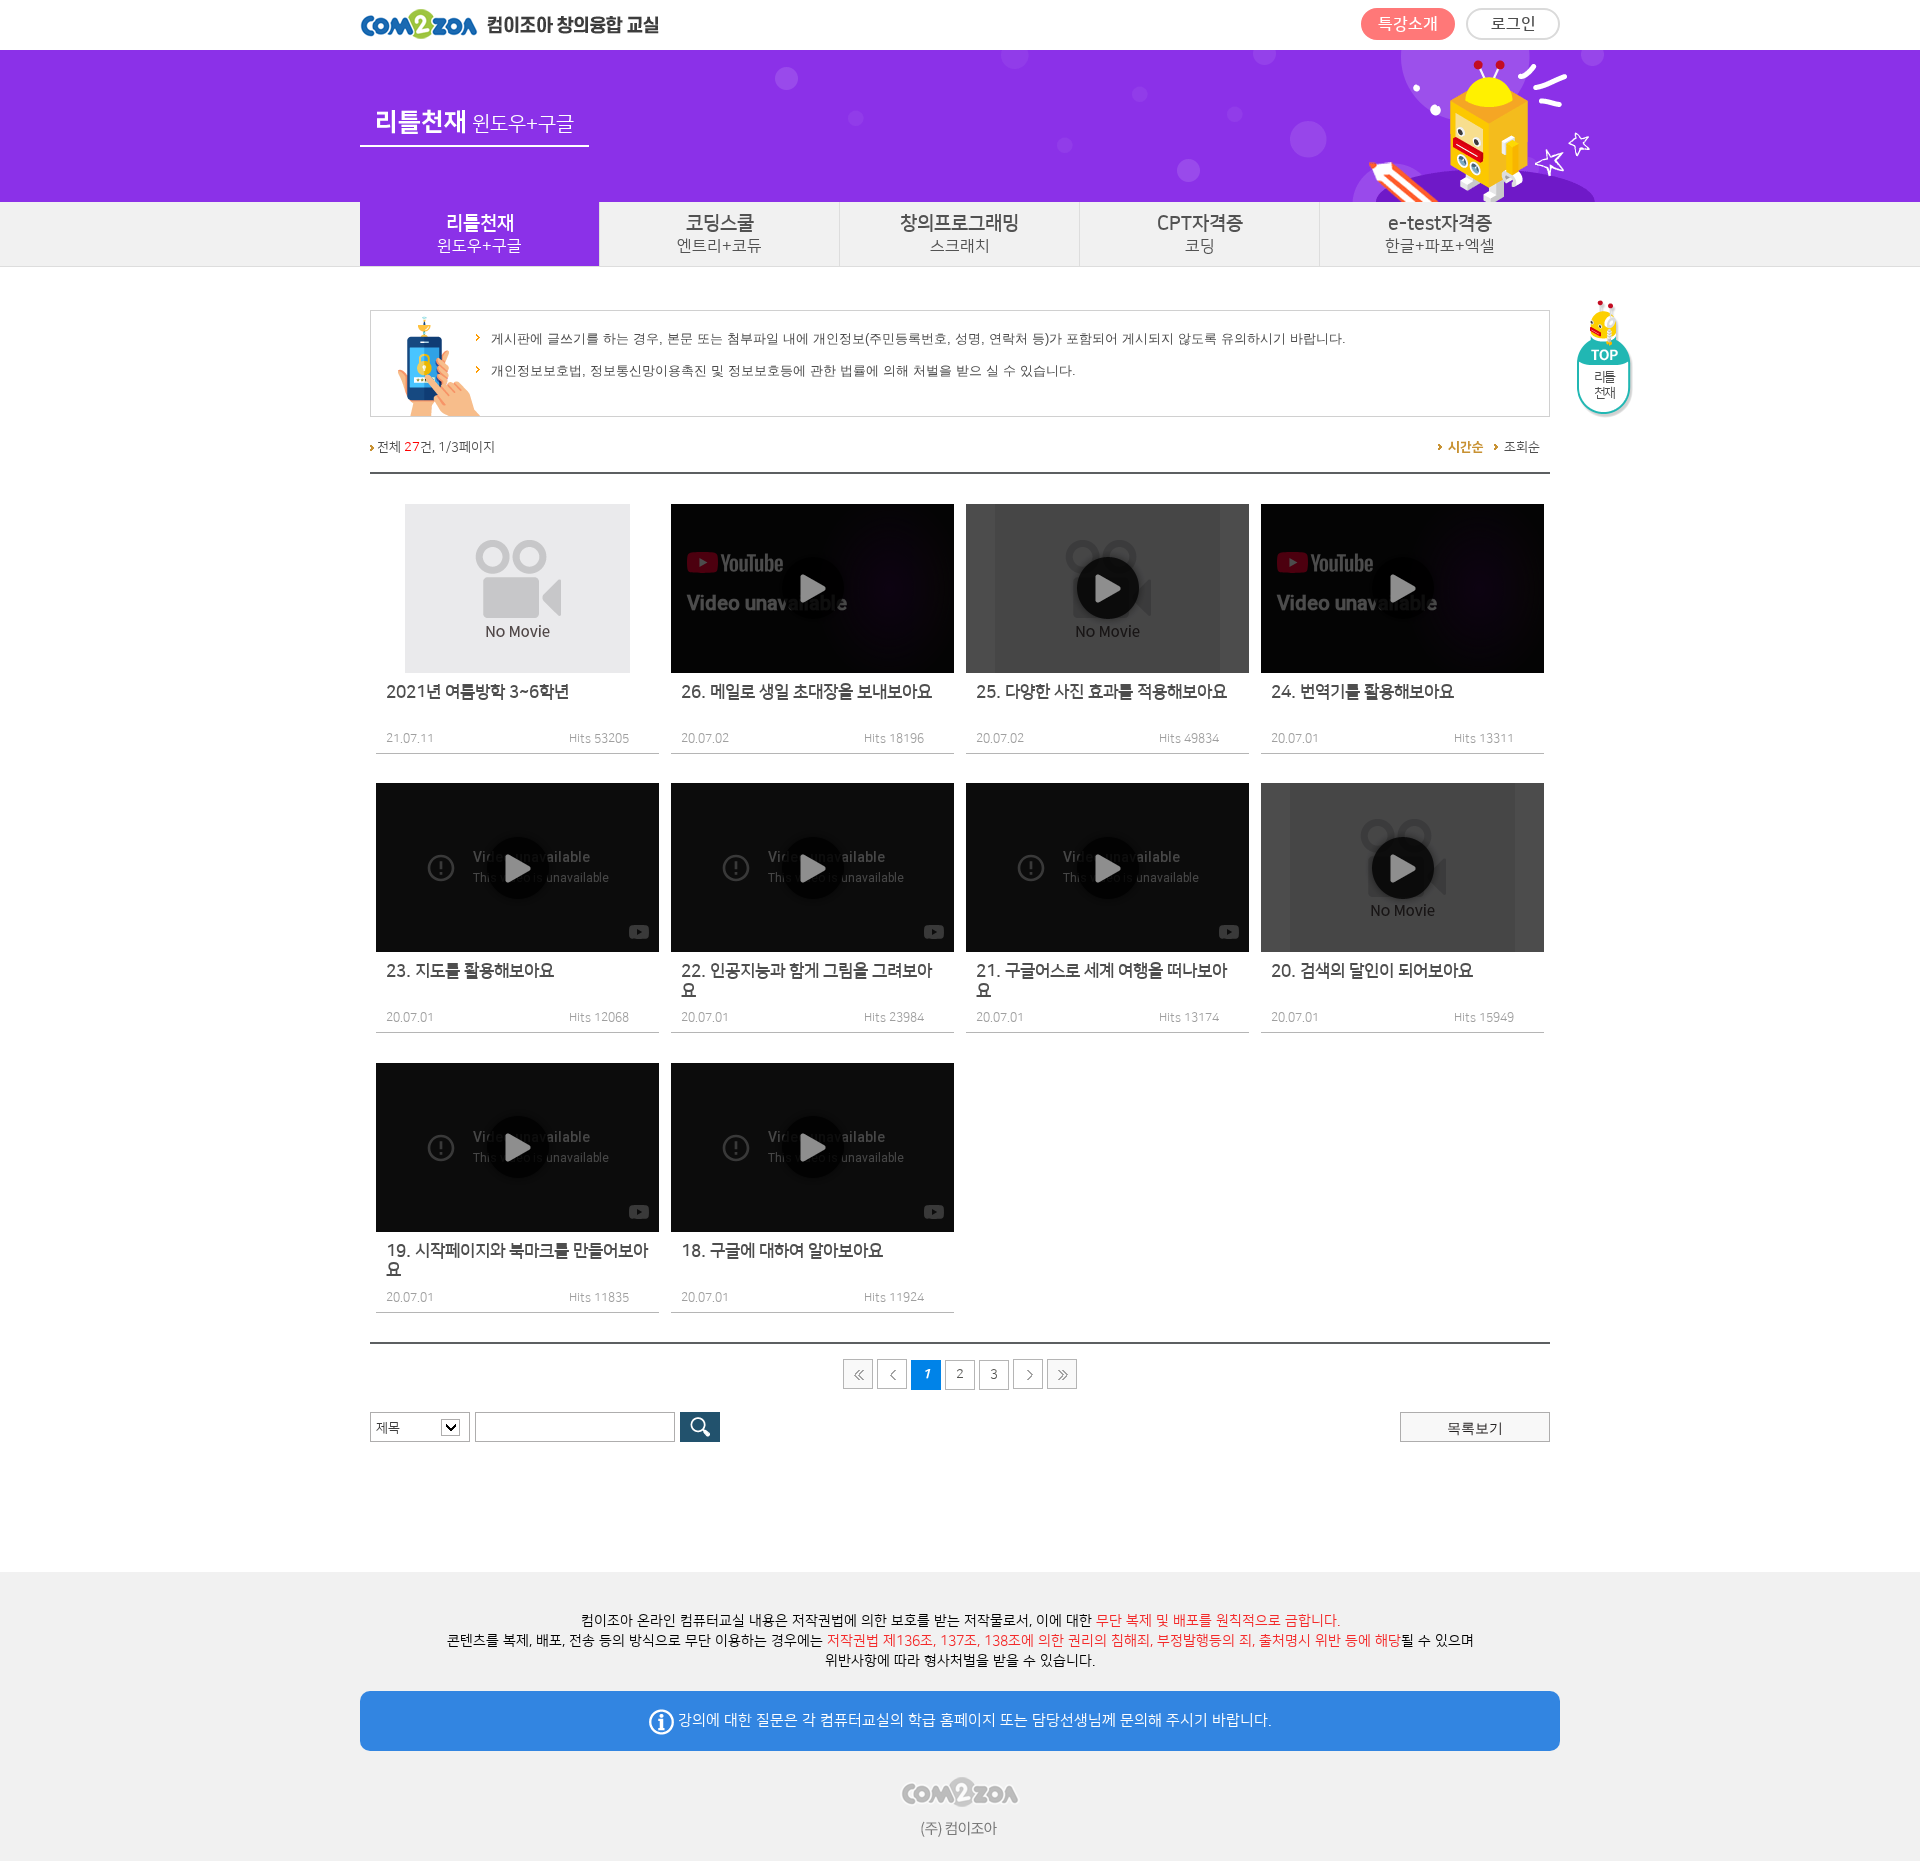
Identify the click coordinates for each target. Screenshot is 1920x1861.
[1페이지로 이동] (858, 1374)
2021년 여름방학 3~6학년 (477, 692)
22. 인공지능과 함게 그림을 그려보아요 (806, 981)
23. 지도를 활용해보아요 (470, 971)
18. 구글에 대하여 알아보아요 (782, 1251)
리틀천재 (479, 234)
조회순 (1522, 447)
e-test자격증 (1440, 234)
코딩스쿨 (719, 234)
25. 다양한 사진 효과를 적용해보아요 (1101, 692)
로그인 (1513, 24)
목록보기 (1475, 1428)
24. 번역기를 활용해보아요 (1362, 692)
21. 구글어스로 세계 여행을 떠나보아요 (1101, 981)
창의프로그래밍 (959, 234)
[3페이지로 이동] (1062, 1374)
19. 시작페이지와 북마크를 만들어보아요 (517, 1261)
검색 (700, 1427)
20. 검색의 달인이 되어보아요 (1372, 971)
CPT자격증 (1200, 234)
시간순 (1466, 447)
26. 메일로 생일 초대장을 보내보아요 (806, 692)
